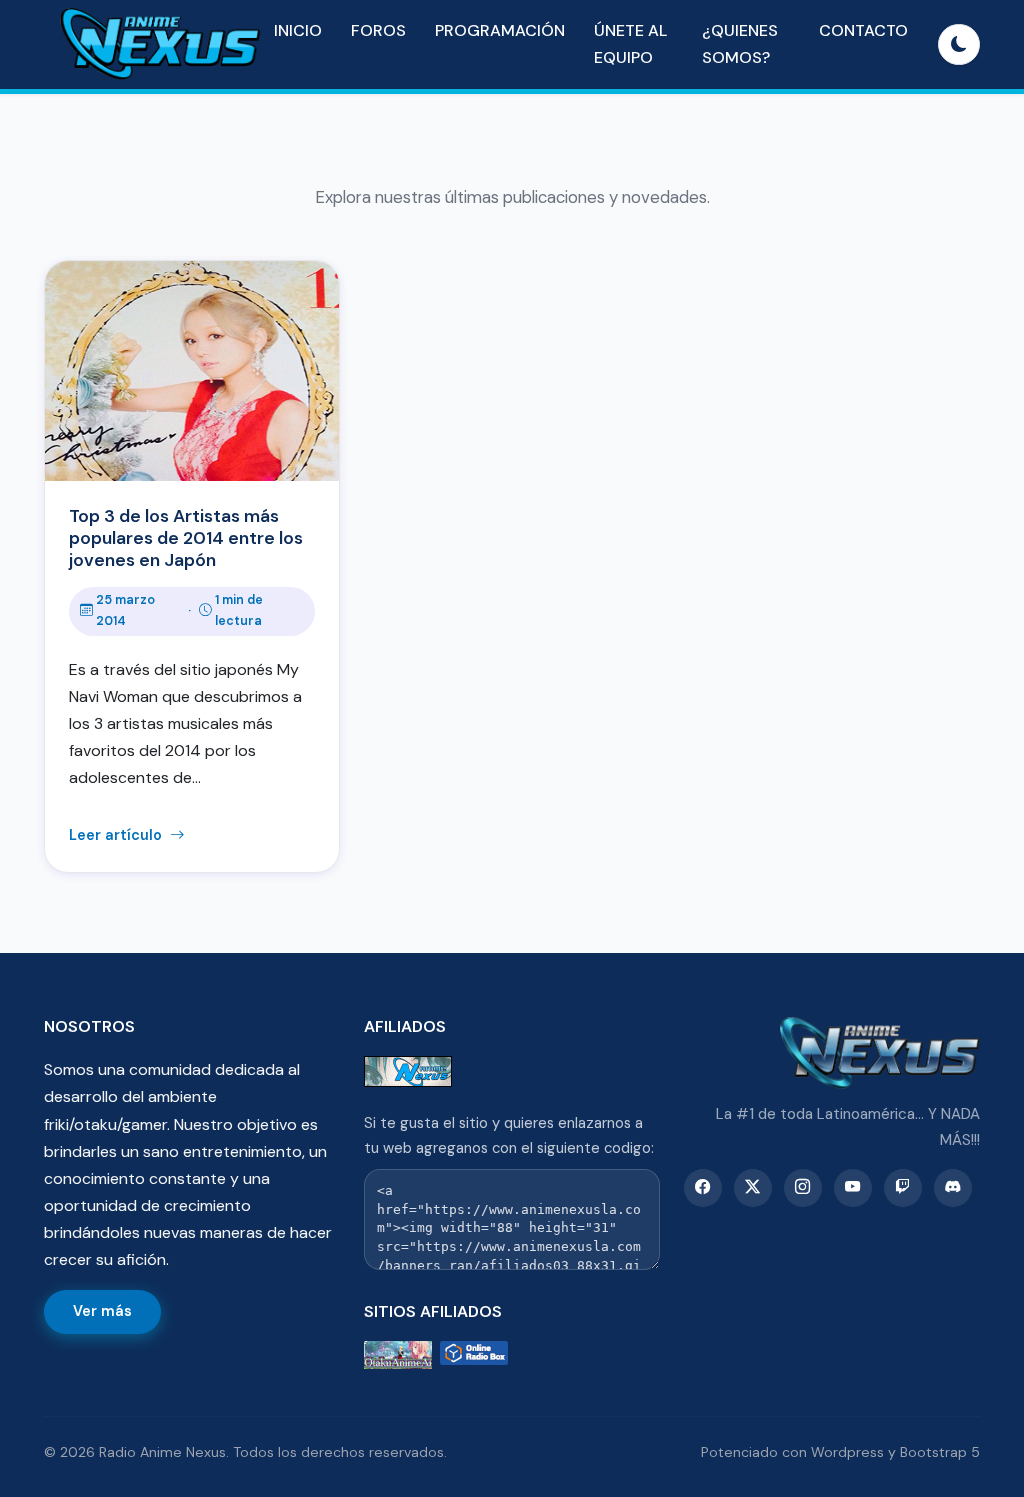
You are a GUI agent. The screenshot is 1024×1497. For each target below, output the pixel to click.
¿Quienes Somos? (740, 44)
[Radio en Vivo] (474, 1355)
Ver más (102, 1311)
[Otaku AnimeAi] (398, 1355)
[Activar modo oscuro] (959, 45)
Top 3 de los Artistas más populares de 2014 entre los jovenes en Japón (186, 538)
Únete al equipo (630, 44)
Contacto (863, 30)
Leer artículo (117, 835)
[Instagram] (803, 1188)
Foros (378, 30)
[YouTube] (853, 1188)
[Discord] (953, 1188)
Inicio (298, 30)
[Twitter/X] (753, 1188)
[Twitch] (903, 1188)
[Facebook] (703, 1188)
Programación (500, 30)
